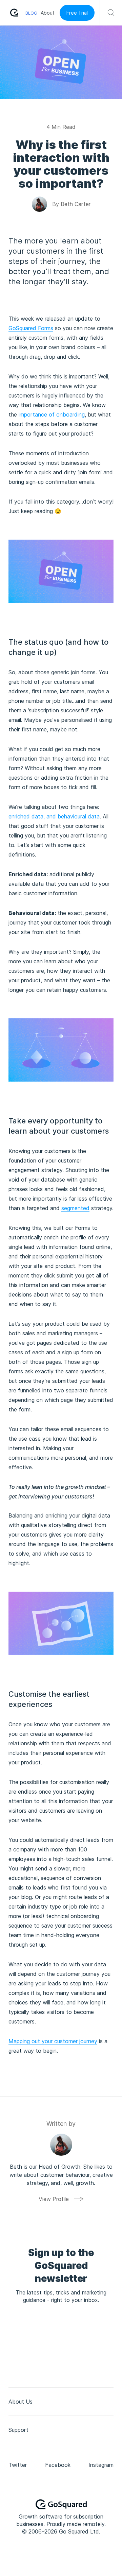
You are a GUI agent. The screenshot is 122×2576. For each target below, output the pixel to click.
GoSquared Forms (31, 328)
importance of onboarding (52, 414)
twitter (18, 2465)
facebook (58, 2465)
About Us (21, 2402)
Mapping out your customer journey (53, 2041)
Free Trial (77, 13)
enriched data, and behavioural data (54, 816)
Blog (31, 13)
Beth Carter (76, 204)
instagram (101, 2465)
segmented (75, 1208)
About (48, 13)
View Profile (54, 2199)
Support (18, 2430)
